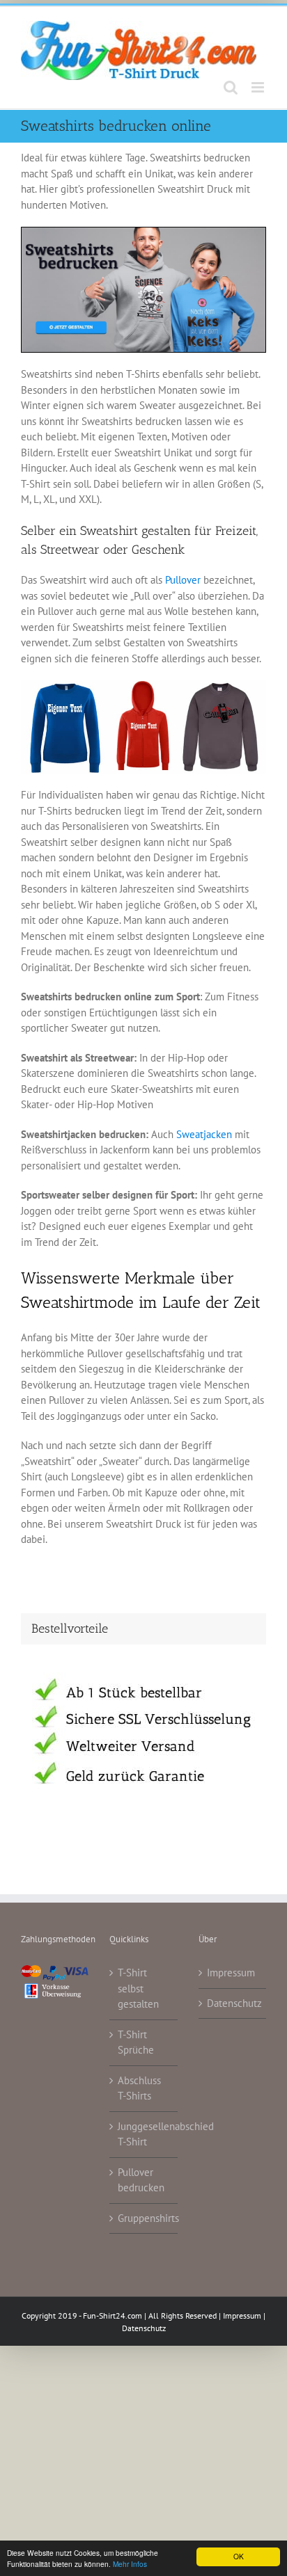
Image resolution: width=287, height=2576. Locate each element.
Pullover (183, 580)
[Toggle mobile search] (231, 87)
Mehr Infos (130, 2564)
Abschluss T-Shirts (139, 2088)
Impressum (231, 1973)
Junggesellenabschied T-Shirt (144, 2134)
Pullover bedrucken (141, 2180)
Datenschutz (233, 2003)
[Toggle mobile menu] (259, 87)
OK (239, 2556)
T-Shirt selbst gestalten (138, 1988)
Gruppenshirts (144, 2218)
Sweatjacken (204, 1134)
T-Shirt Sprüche (136, 2042)
